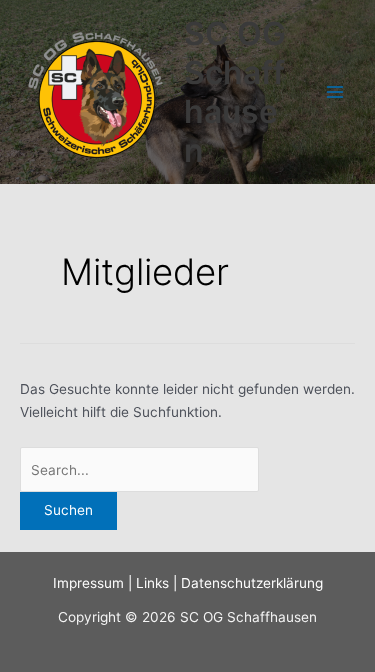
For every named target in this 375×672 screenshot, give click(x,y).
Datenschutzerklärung (252, 583)
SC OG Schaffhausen (235, 92)
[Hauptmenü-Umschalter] (335, 92)
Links (152, 583)
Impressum (88, 583)
